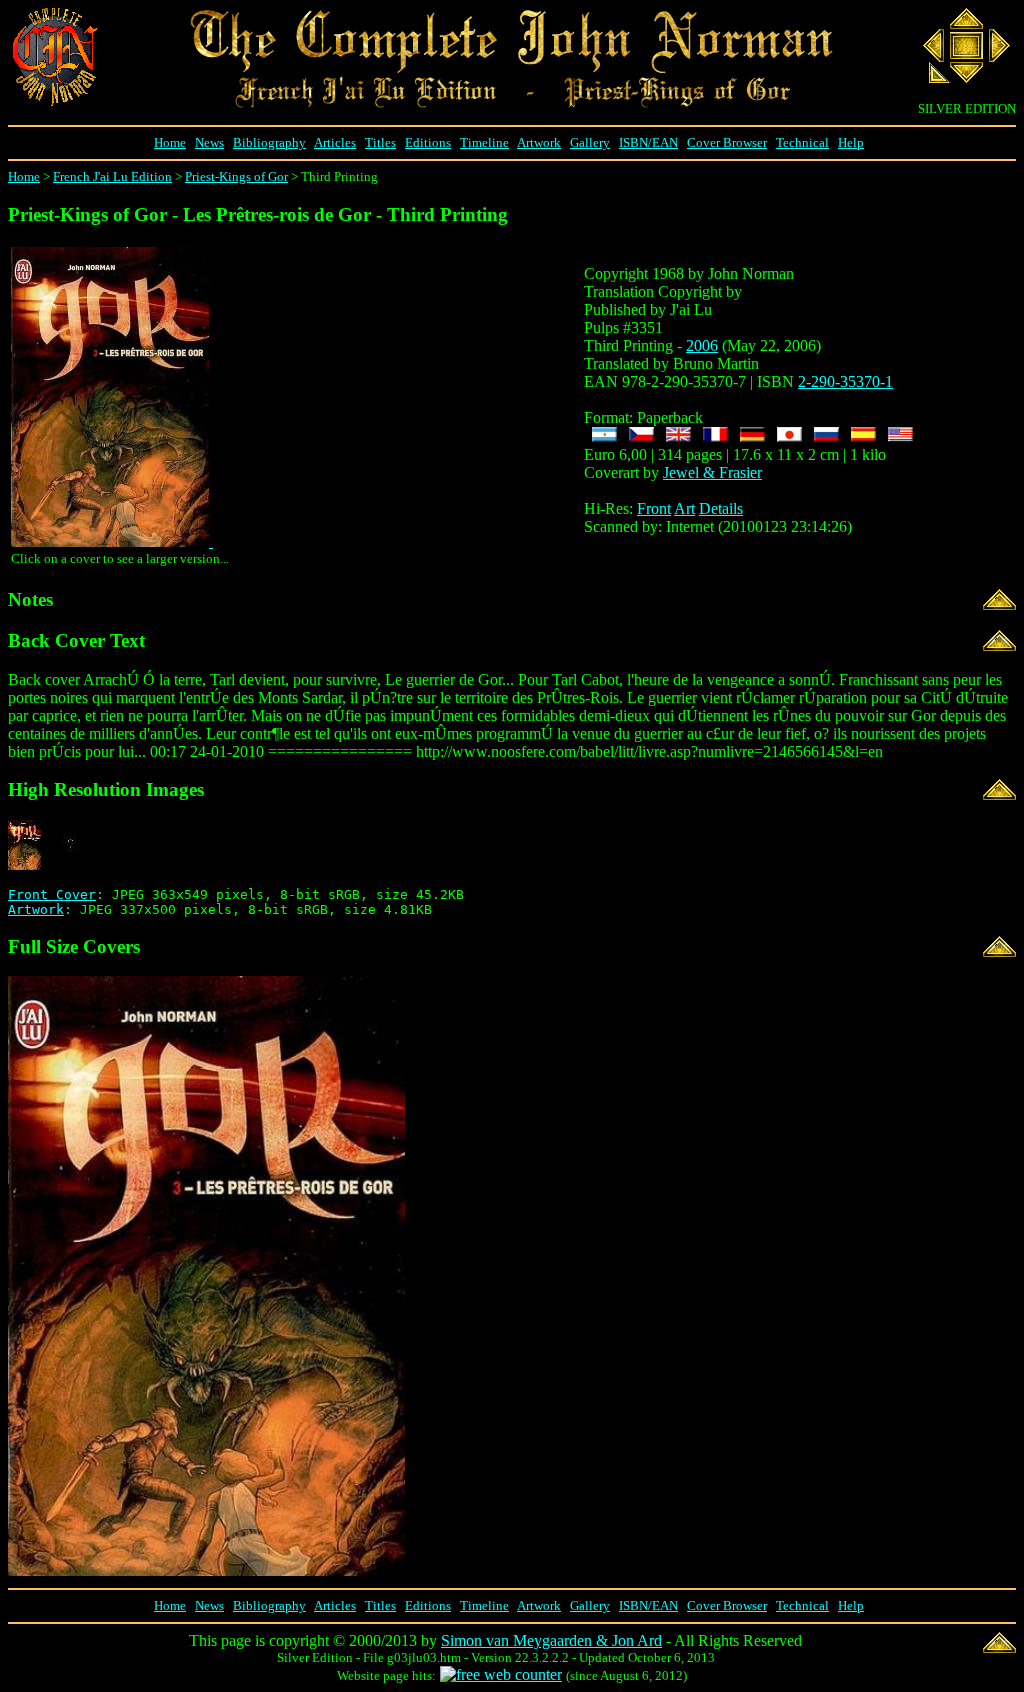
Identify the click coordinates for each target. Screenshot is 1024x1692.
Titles (380, 142)
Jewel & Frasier (712, 472)
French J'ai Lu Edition (112, 176)
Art (684, 508)
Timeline (484, 142)
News (209, 142)
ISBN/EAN (648, 142)
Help (851, 142)
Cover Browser (727, 142)
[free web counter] (501, 1674)
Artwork (539, 142)
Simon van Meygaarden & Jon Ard (551, 1640)
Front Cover (52, 894)
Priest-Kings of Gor (236, 176)
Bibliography (269, 142)
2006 (702, 345)
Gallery (590, 142)
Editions (428, 142)
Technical (802, 142)
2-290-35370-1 (845, 381)
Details (721, 508)
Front (654, 508)
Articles (335, 142)
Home (170, 142)
